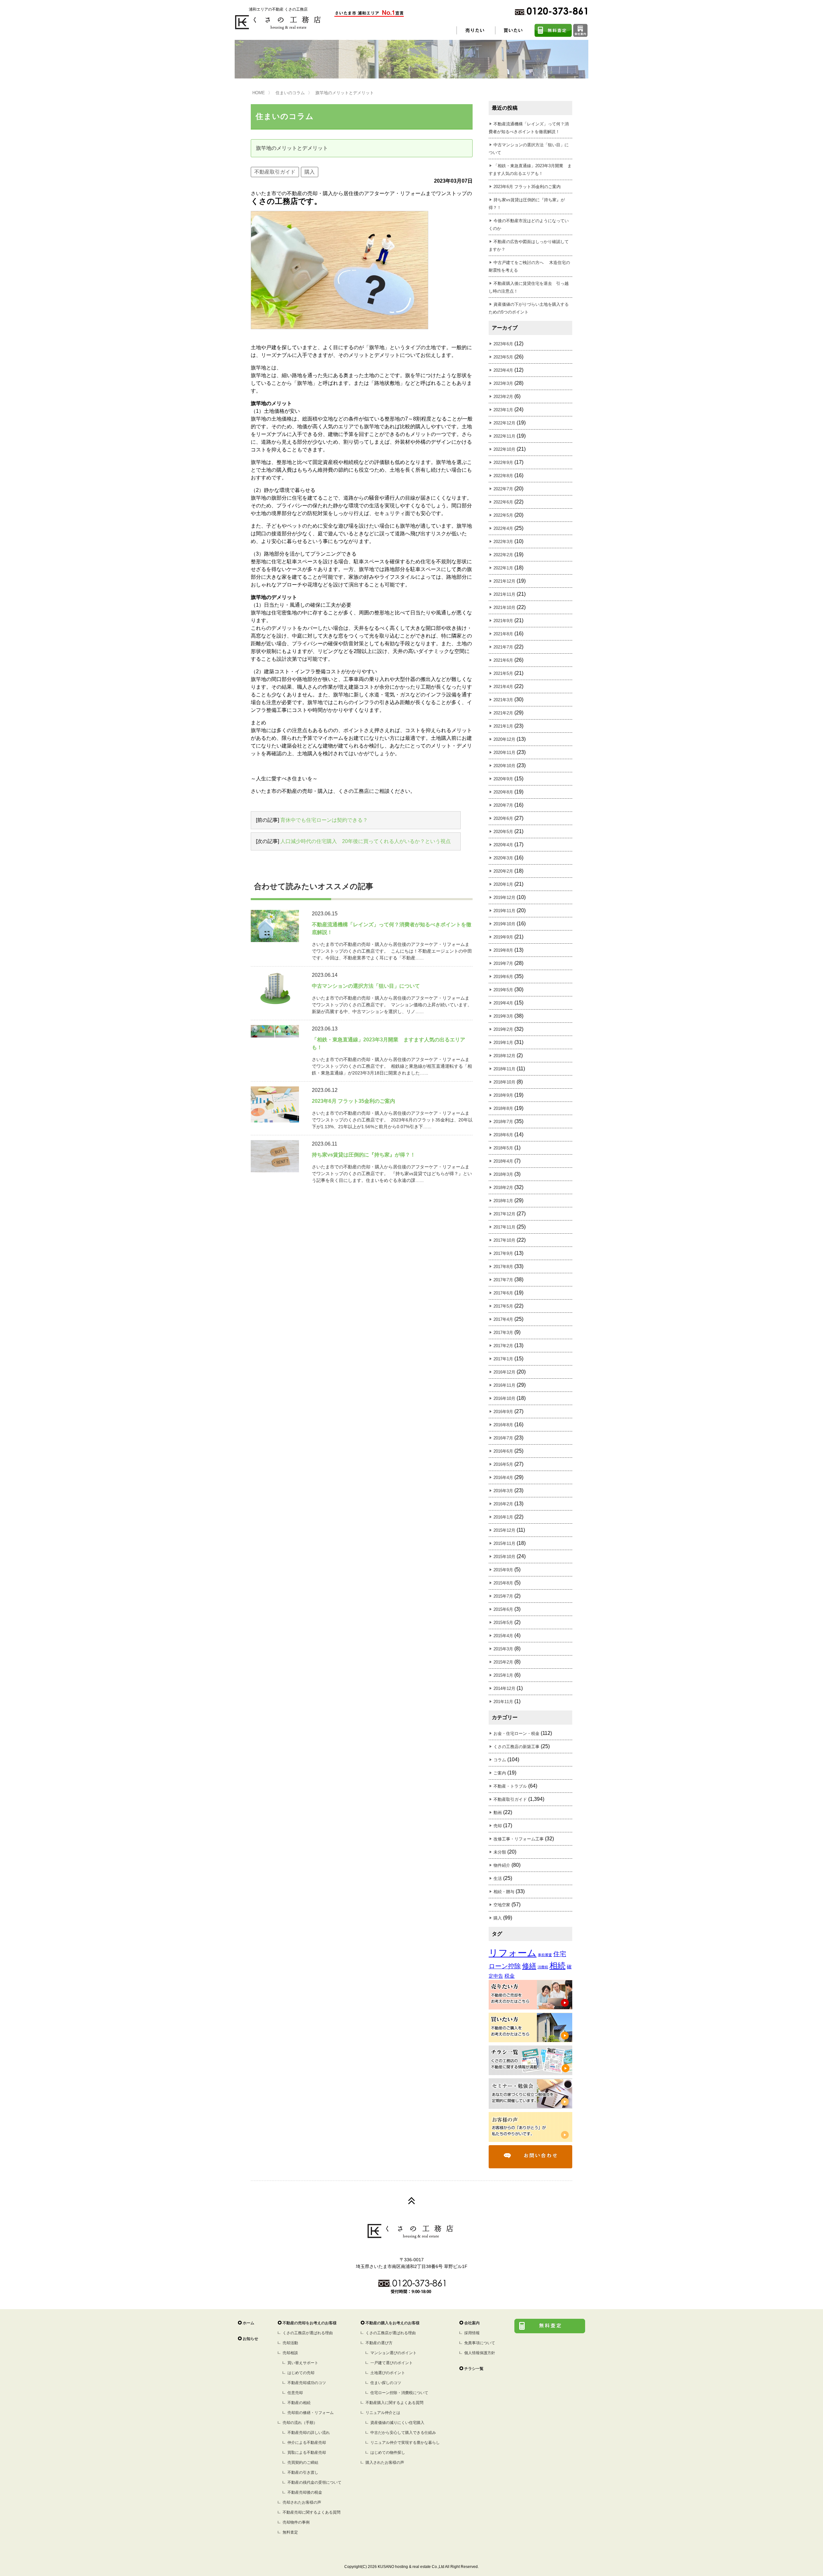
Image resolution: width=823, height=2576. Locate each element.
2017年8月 (503, 1267)
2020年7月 (503, 805)
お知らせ (250, 2339)
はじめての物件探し (388, 2453)
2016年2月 (503, 1504)
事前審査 (545, 1955)
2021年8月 (503, 634)
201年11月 (503, 1702)
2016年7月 (503, 1438)
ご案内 (500, 1773)
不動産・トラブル (510, 1786)
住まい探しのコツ (386, 2383)
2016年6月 (503, 1451)
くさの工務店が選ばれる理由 (308, 2333)
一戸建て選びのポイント (392, 2363)
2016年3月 (503, 1491)
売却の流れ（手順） (300, 2423)
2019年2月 (503, 1029)
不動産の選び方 (379, 2343)
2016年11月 (504, 1385)
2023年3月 (503, 383)
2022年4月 (503, 528)
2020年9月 (503, 779)
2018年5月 (503, 1148)
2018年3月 (503, 1174)
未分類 (500, 1852)
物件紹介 (502, 1865)
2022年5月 (503, 515)
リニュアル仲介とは (383, 2413)
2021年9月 (503, 621)
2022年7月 (503, 489)
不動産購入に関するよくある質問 (394, 2403)
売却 (498, 1826)
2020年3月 (503, 858)
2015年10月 (504, 1557)
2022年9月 (503, 463)
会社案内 (472, 2323)
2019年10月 (504, 924)
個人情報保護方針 (480, 2353)
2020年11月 (504, 753)
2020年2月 (503, 871)
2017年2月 (503, 1346)
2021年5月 (503, 673)
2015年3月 (503, 1649)
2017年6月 (503, 1293)
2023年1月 (503, 410)
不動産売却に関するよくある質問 (312, 2512)
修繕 (529, 1966)
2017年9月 (503, 1253)
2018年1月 (503, 1201)
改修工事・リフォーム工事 (519, 1839)
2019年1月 (503, 1043)
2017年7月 (503, 1280)
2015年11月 (504, 1543)
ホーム (249, 2323)
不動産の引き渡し (303, 2472)
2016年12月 (504, 1372)
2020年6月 (503, 818)
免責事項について (480, 2343)
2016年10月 (504, 1398)
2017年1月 (503, 1359)
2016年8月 (503, 1425)
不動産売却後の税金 (305, 2492)
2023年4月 (503, 370)
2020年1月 (503, 884)
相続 (557, 1966)
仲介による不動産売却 (307, 2443)
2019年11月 (504, 911)
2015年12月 (504, 1530)
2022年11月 (504, 436)
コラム (500, 1760)
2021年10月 (504, 608)
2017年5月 (503, 1306)
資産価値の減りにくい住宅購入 (397, 2423)
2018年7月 (503, 1122)
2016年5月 (503, 1464)
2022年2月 (503, 555)
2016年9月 (503, 1412)
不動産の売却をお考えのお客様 (310, 2323)
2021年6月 (503, 660)
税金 (510, 1976)
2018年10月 (504, 1082)
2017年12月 (504, 1214)
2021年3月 (503, 700)
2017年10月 (504, 1240)
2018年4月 (503, 1161)
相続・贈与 (504, 1892)
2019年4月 (503, 1003)
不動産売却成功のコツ (307, 2383)
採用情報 (472, 2333)
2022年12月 (504, 423)
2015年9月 (503, 1570)
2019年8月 (503, 950)
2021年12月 (504, 581)
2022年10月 (504, 449)
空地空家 (502, 1905)
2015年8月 (503, 1583)
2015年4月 (503, 1636)
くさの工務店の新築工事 (516, 1747)
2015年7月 (503, 1596)
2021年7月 (503, 647)
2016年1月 (503, 1517)
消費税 (543, 1967)
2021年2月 (503, 713)
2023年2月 (503, 397)
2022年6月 (503, 502)
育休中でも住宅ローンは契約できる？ (324, 820)
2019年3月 (503, 1016)
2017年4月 (503, 1319)
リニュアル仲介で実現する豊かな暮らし (405, 2443)
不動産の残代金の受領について (314, 2482)
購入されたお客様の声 (385, 2463)
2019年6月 (503, 977)
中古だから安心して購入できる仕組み (403, 2433)
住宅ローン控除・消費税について (399, 2393)
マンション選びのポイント (393, 2353)
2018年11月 (504, 1069)
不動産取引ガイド (275, 172)
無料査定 (290, 2532)
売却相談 (290, 2353)
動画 (498, 1813)
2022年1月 (503, 568)
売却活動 (290, 2343)
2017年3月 (503, 1333)
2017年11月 (504, 1227)
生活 (498, 1878)
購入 (310, 172)
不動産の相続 (299, 2403)
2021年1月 (503, 726)
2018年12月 (504, 1056)
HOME (259, 93)
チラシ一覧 (474, 2369)
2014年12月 (504, 1688)
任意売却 (295, 2393)
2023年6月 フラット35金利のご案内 (527, 187)
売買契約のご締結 (303, 2463)
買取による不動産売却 (307, 2453)
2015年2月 (503, 1662)
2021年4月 (503, 687)
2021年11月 (504, 594)
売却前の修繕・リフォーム (311, 2413)
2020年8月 (503, 792)
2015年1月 (503, 1675)
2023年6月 (503, 344)
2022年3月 (503, 542)
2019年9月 (503, 937)
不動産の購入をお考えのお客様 (393, 2323)
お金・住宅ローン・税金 (516, 1733)
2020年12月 (504, 739)
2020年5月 (503, 832)
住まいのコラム (290, 93)
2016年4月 (503, 1478)
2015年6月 (503, 1609)
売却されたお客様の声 (302, 2502)
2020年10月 (504, 766)
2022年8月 (503, 476)
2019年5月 (503, 990)
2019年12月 (504, 898)
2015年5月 (503, 1623)
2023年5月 (503, 357)
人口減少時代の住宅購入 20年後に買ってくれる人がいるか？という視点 (366, 841)
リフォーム (513, 1953)
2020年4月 (503, 845)
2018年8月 (503, 1108)
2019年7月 (503, 963)
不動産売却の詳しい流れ (309, 2433)
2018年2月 (503, 1188)
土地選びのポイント (388, 2373)
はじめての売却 (301, 2373)
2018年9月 (503, 1095)
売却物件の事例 (296, 2522)
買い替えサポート (303, 2363)
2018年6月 (503, 1135)
